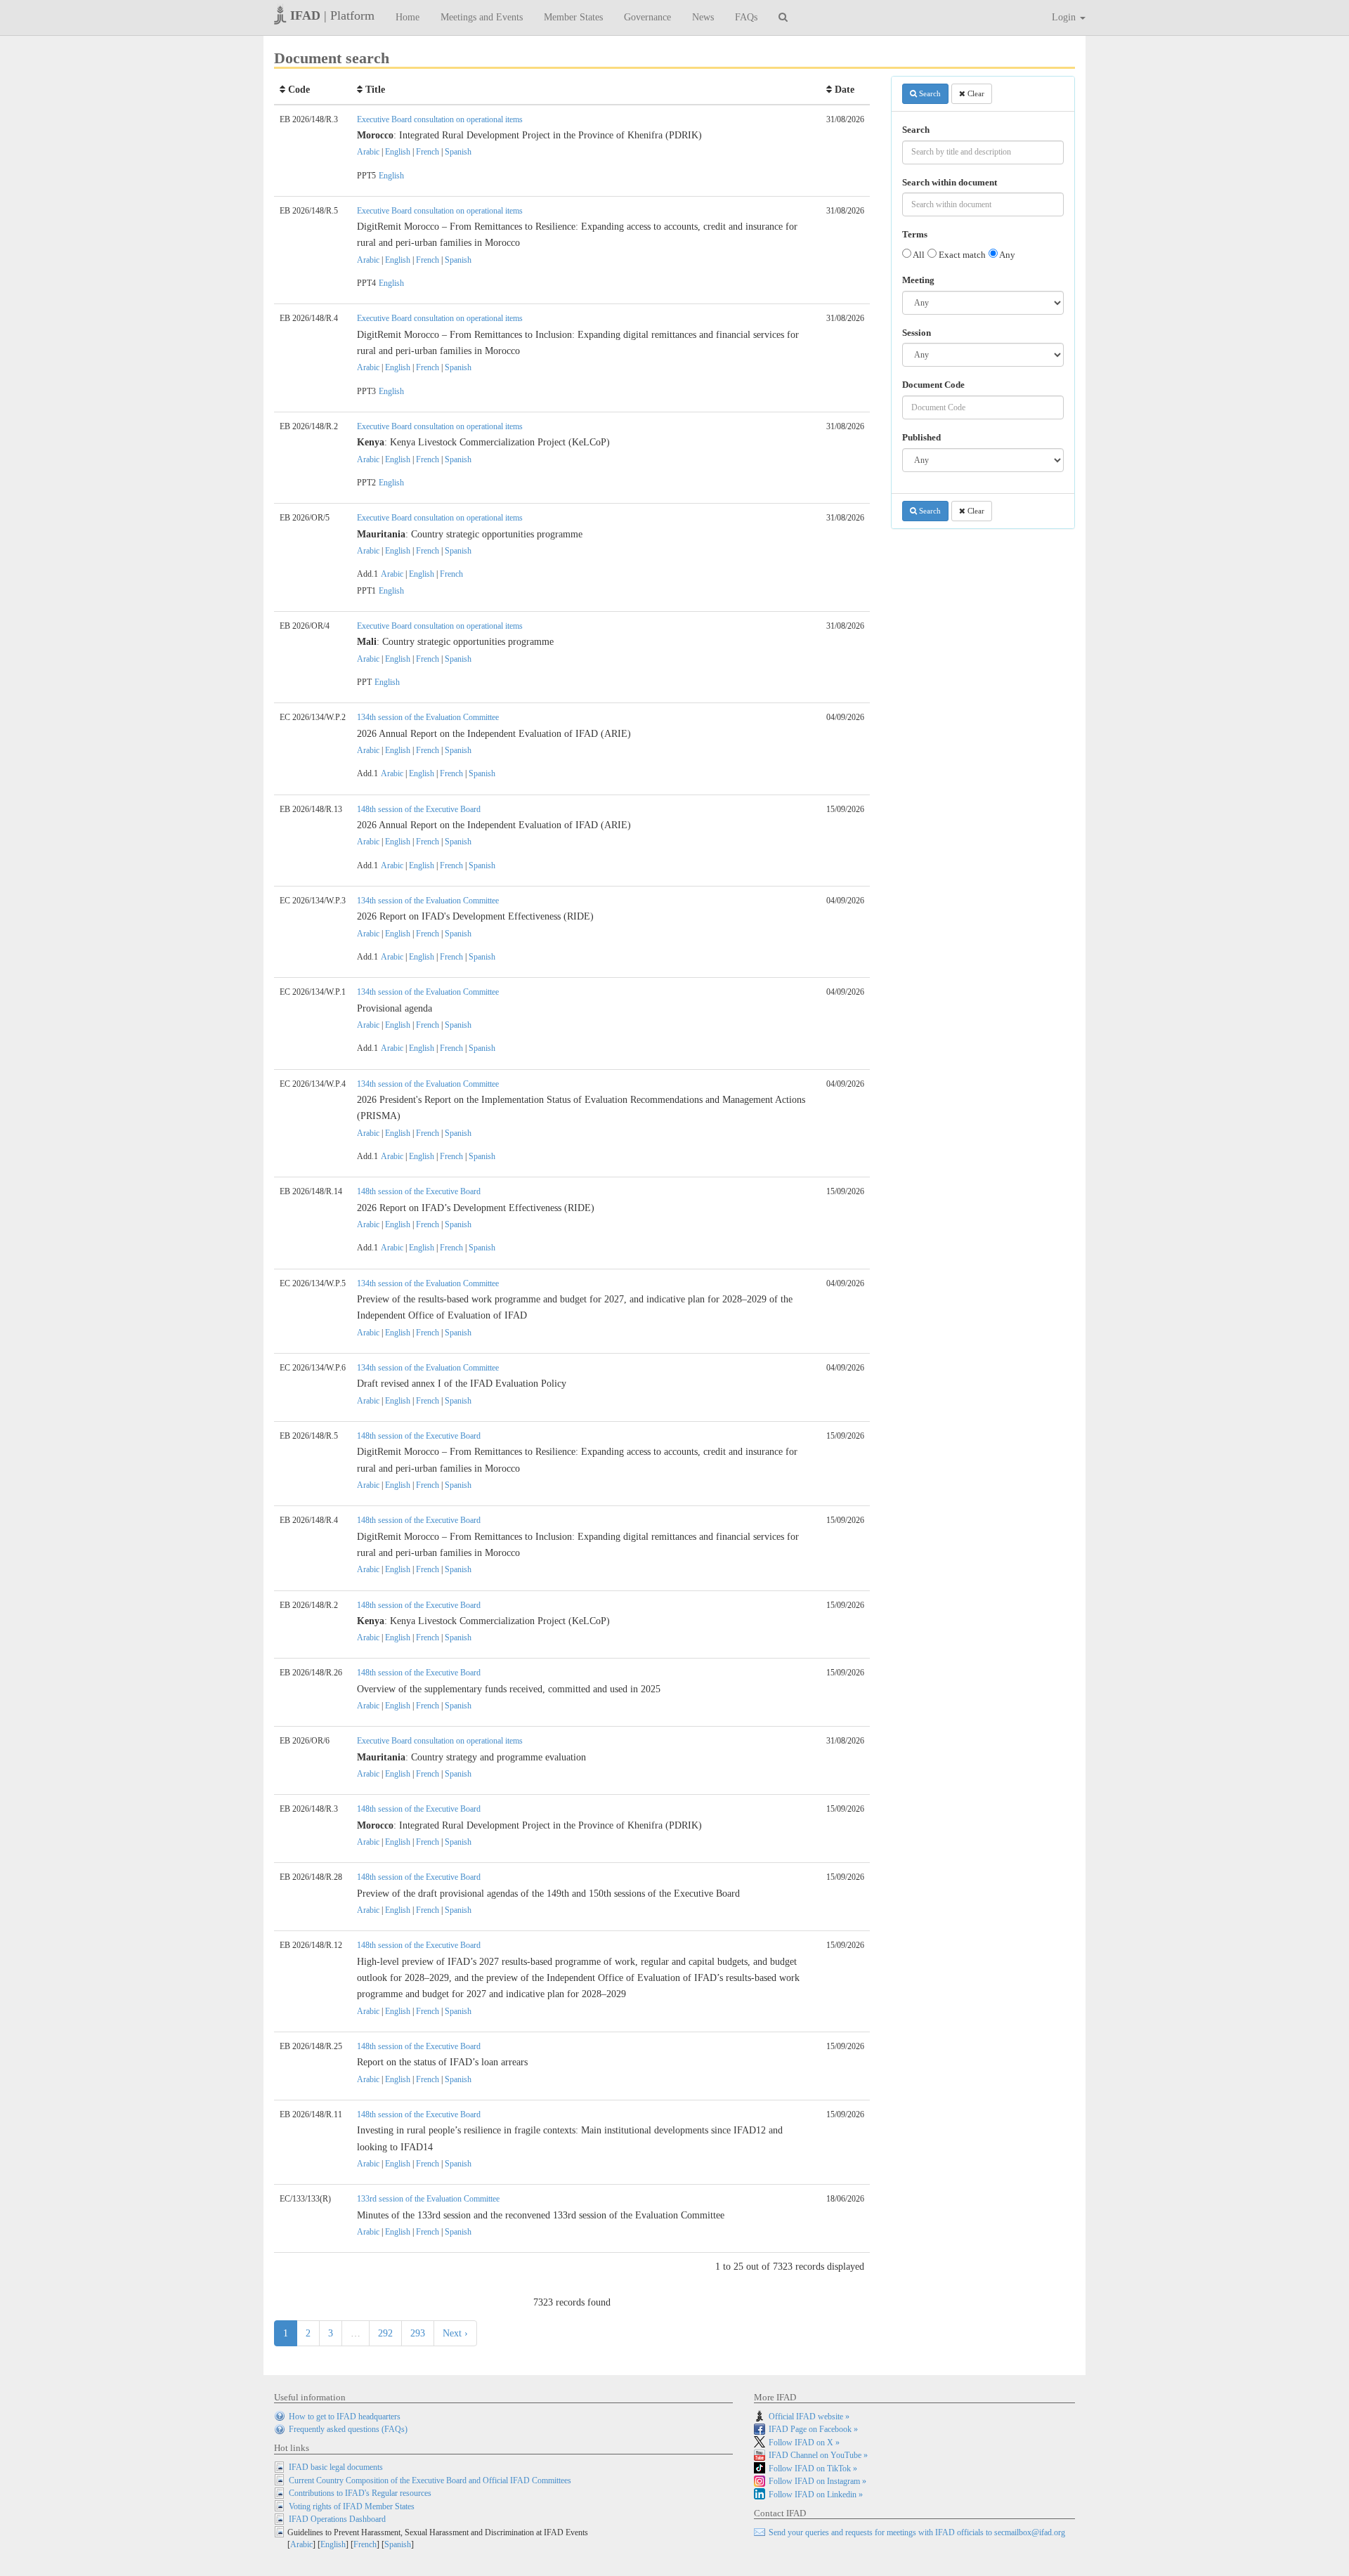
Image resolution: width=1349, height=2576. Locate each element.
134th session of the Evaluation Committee (428, 717)
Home (408, 17)
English (398, 152)
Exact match (961, 255)
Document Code (933, 385)
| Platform (332, 15)
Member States (573, 17)
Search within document (950, 183)
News (703, 17)
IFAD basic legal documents (336, 2467)
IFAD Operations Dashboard (337, 2519)
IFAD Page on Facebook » (813, 2429)
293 (418, 2333)
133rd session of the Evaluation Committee (428, 2199)
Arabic (368, 152)
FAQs (746, 17)
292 (385, 2333)
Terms (915, 235)
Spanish (458, 152)
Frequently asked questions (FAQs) (348, 2429)
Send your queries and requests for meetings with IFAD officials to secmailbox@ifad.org (917, 2532)
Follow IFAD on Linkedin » (816, 2495)
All (918, 255)
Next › (455, 2333)
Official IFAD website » (809, 2417)
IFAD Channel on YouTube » (818, 2455)
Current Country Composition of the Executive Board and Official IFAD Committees (430, 2480)
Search (929, 93)
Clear (975, 93)
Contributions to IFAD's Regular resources (360, 2493)
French (428, 152)
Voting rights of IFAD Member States (352, 2506)
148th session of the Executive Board (419, 809)
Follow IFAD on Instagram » (817, 2481)
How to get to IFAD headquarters (345, 2417)
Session (917, 333)
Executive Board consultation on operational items (440, 119)
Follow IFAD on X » (804, 2443)
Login (1065, 17)
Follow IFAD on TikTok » (813, 2469)
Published (921, 438)
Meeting (918, 280)
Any (1006, 255)
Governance (647, 17)
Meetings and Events (482, 17)
